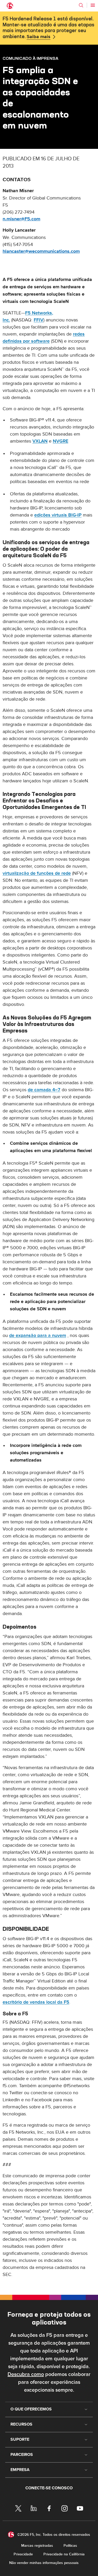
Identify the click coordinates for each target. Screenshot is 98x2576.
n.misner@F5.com (21, 219)
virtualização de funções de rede (37, 873)
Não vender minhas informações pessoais (44, 2563)
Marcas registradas (37, 2546)
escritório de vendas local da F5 (36, 2002)
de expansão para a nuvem (38, 1336)
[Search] (81, 5)
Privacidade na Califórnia (64, 2554)
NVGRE (60, 441)
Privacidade (23, 2554)
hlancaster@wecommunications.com (41, 251)
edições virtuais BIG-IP (58, 515)
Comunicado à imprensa (30, 58)
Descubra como (26, 2374)
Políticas (70, 2546)
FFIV (39, 320)
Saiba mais (39, 37)
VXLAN (40, 441)
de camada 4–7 (44, 1090)
